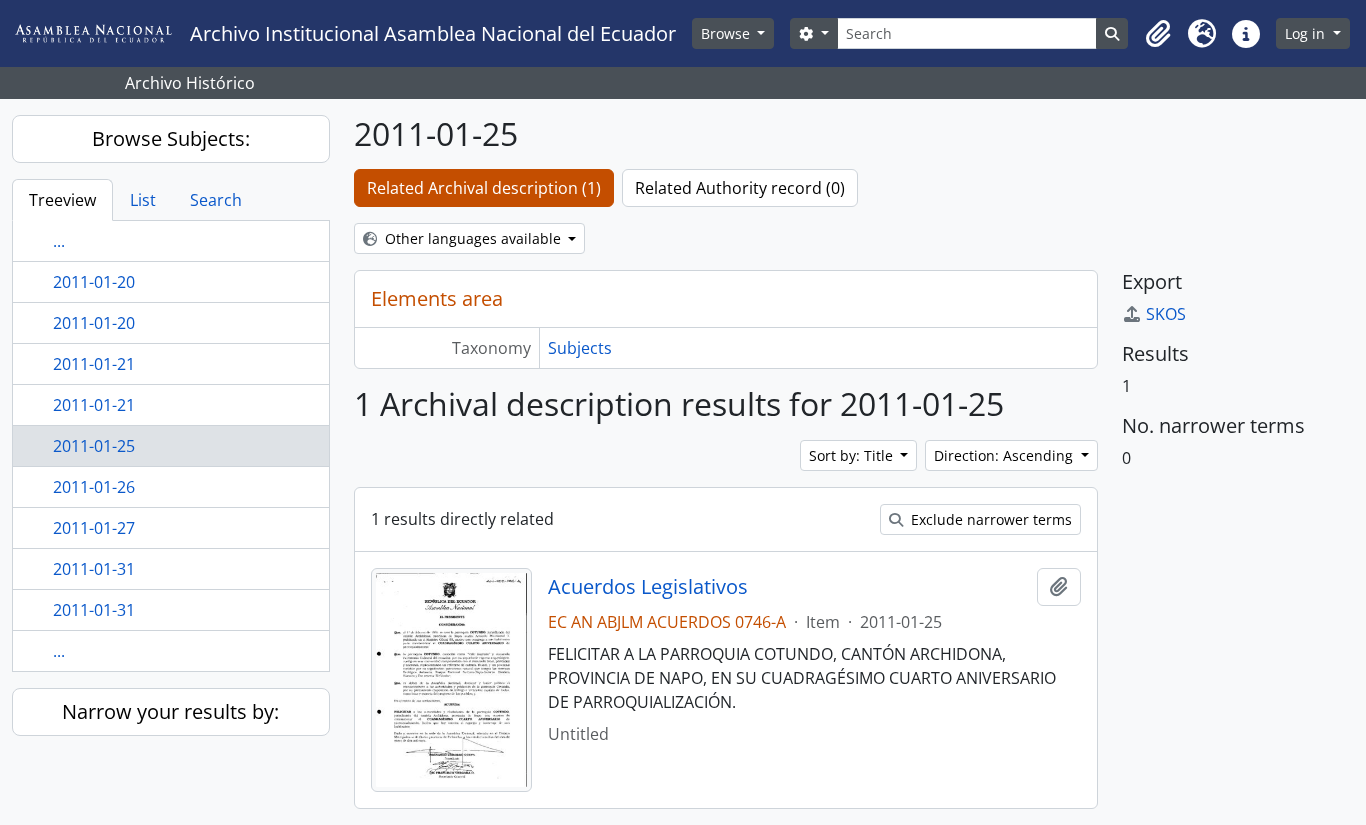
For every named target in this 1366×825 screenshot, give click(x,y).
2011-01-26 (94, 487)
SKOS (1166, 314)
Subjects (580, 348)
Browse (727, 33)
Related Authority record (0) (740, 188)
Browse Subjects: (171, 138)
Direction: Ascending (1005, 455)
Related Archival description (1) (484, 188)
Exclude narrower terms (989, 519)
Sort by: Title (853, 455)
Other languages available (473, 238)
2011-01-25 (94, 446)
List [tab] (143, 200)
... (59, 241)
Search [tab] (216, 200)
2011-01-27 (94, 528)
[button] (1158, 34)
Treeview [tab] (62, 200)
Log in (1307, 33)
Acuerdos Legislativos (648, 587)
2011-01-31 (94, 569)
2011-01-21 (94, 364)
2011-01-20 (94, 282)
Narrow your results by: (170, 711)
